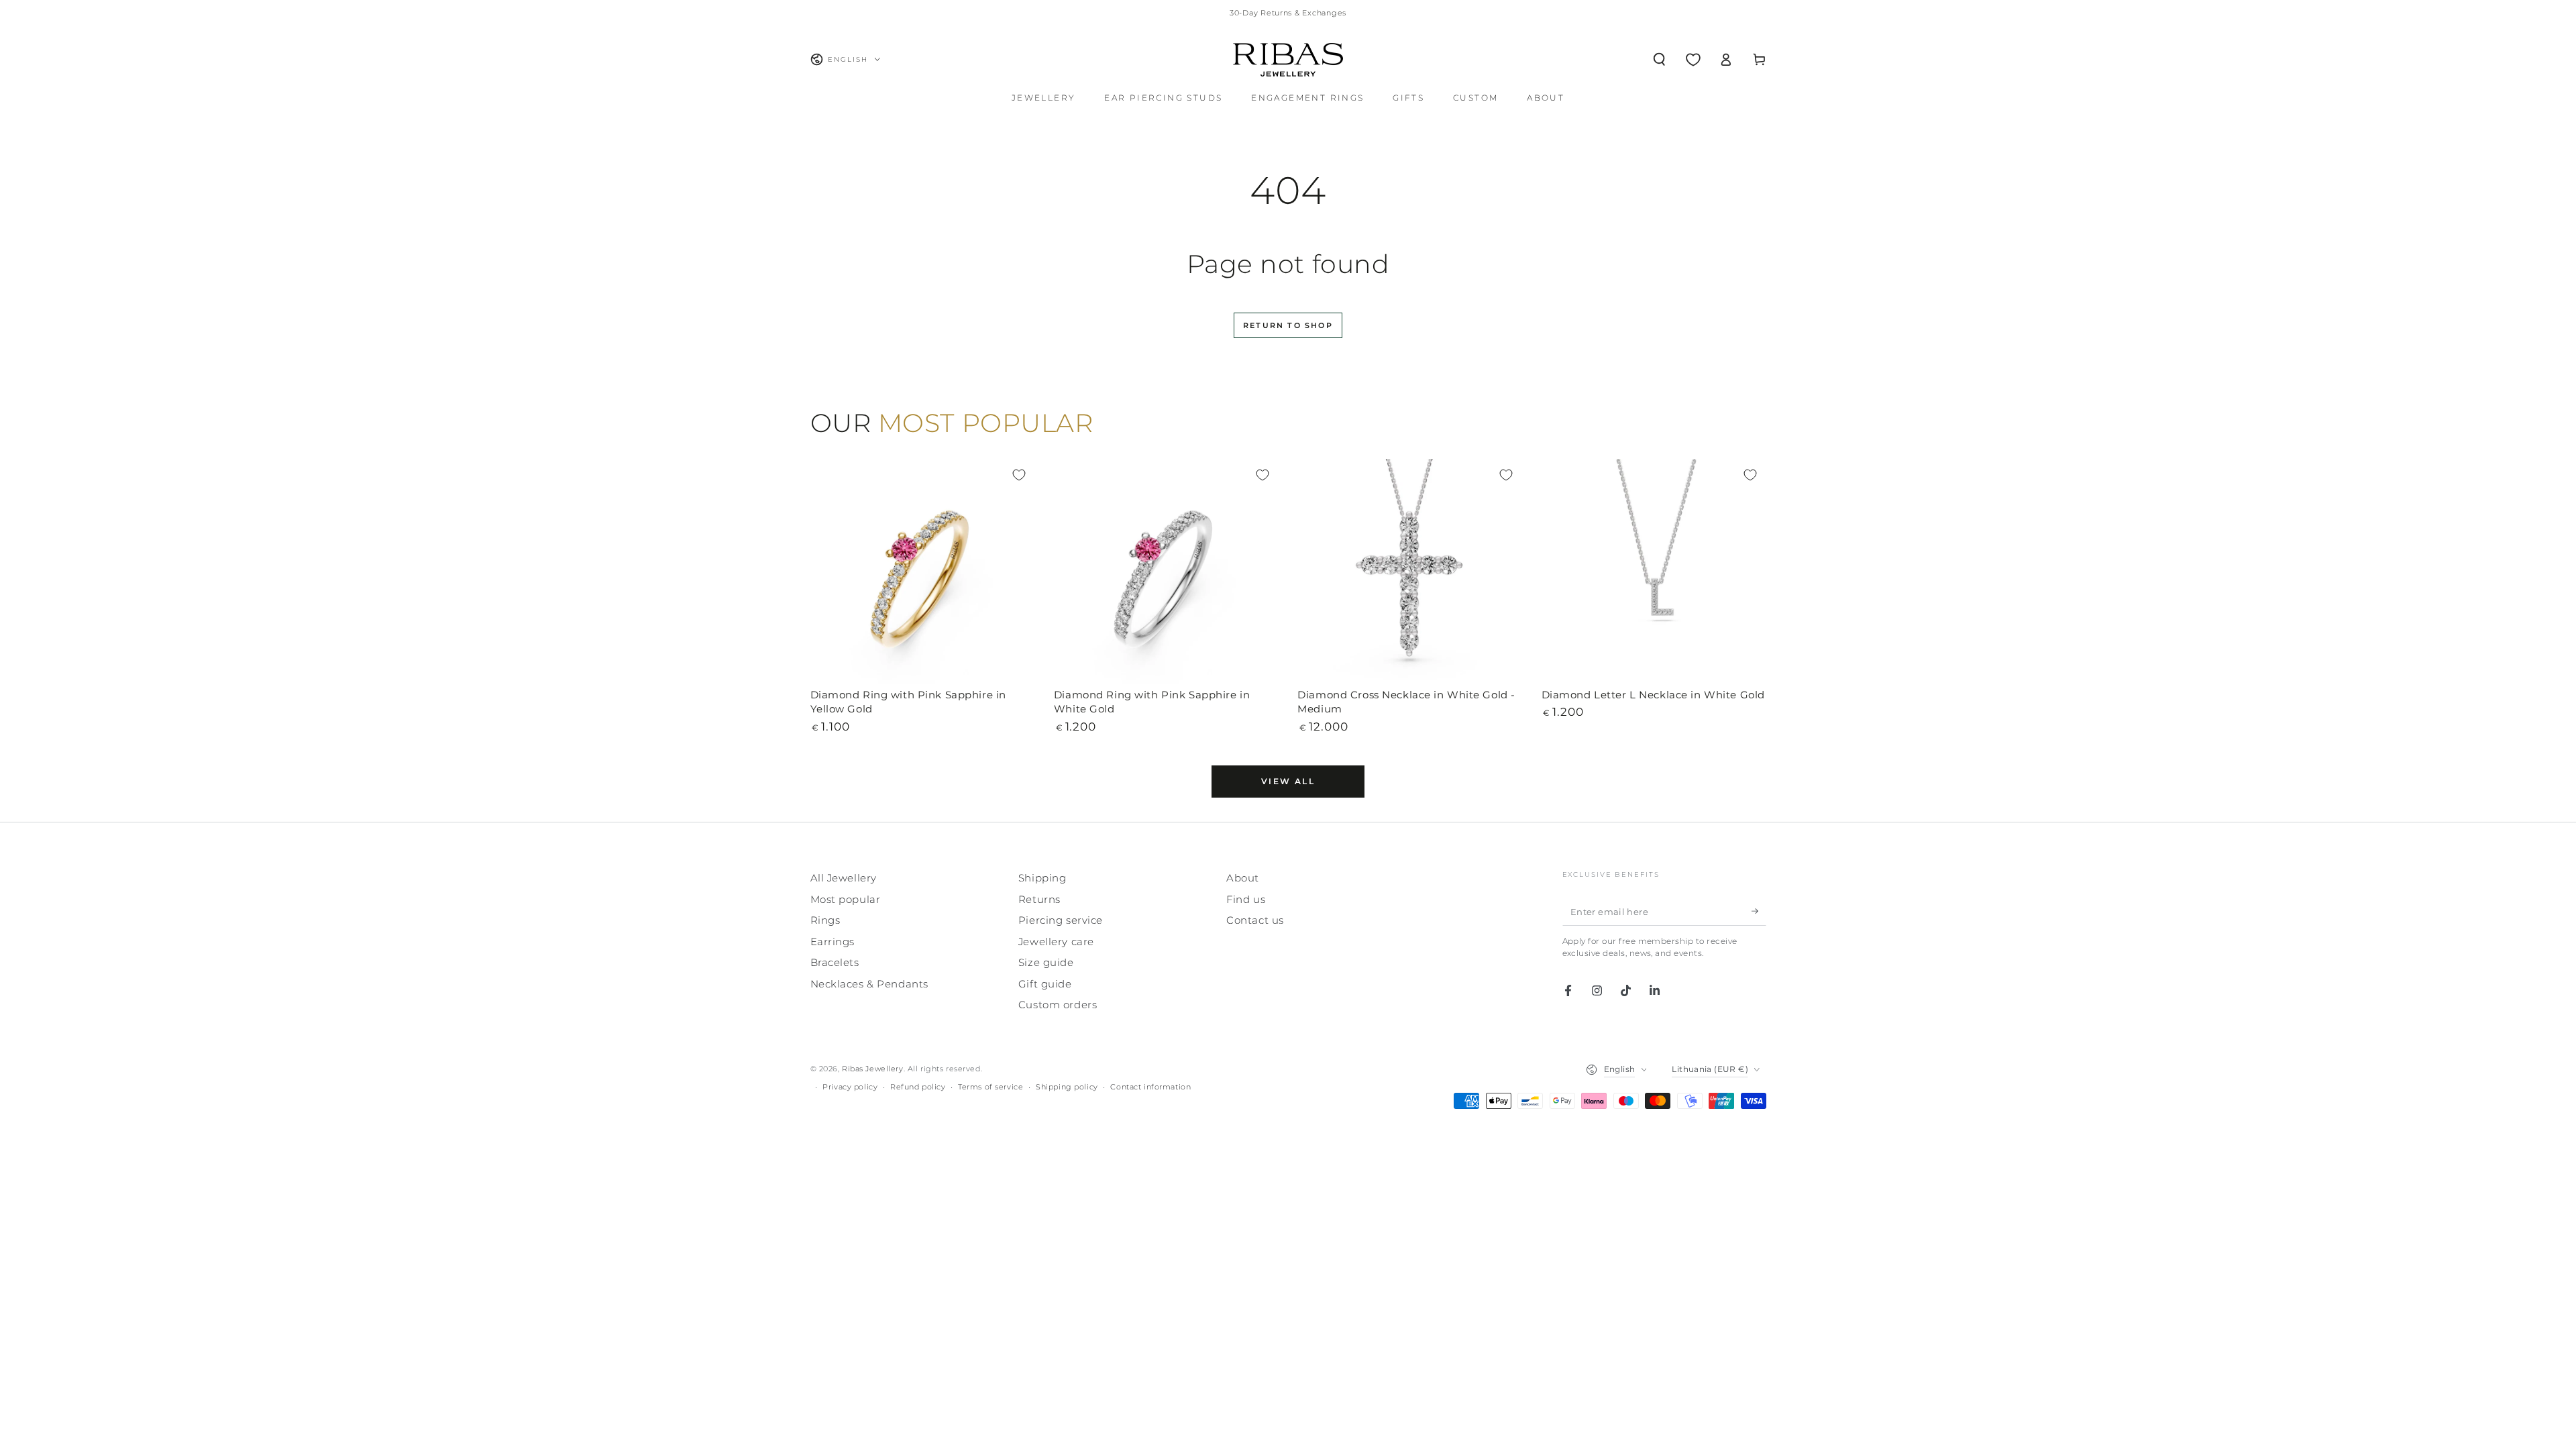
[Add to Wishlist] (1019, 475)
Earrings (833, 942)
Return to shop (1288, 325)
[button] (1659, 60)
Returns (1039, 899)
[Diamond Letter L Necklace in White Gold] (1654, 571)
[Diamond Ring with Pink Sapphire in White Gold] (1166, 571)
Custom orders (1058, 1005)
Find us (1246, 899)
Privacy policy (850, 1087)
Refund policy (918, 1087)
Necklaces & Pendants (869, 984)
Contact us (1255, 920)
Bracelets (835, 962)
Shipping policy (1067, 1087)
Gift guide (1045, 984)
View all (1288, 781)
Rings (825, 920)
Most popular (846, 899)
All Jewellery (844, 878)
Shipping (1042, 878)
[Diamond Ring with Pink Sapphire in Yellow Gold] (923, 571)
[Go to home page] (1288, 60)
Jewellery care (1056, 942)
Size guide (1046, 962)
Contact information (1150, 1087)
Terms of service (990, 1087)
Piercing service (1061, 920)
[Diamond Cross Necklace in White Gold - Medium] (1410, 571)
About (1243, 878)
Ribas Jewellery (873, 1069)
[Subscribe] (1759, 911)
